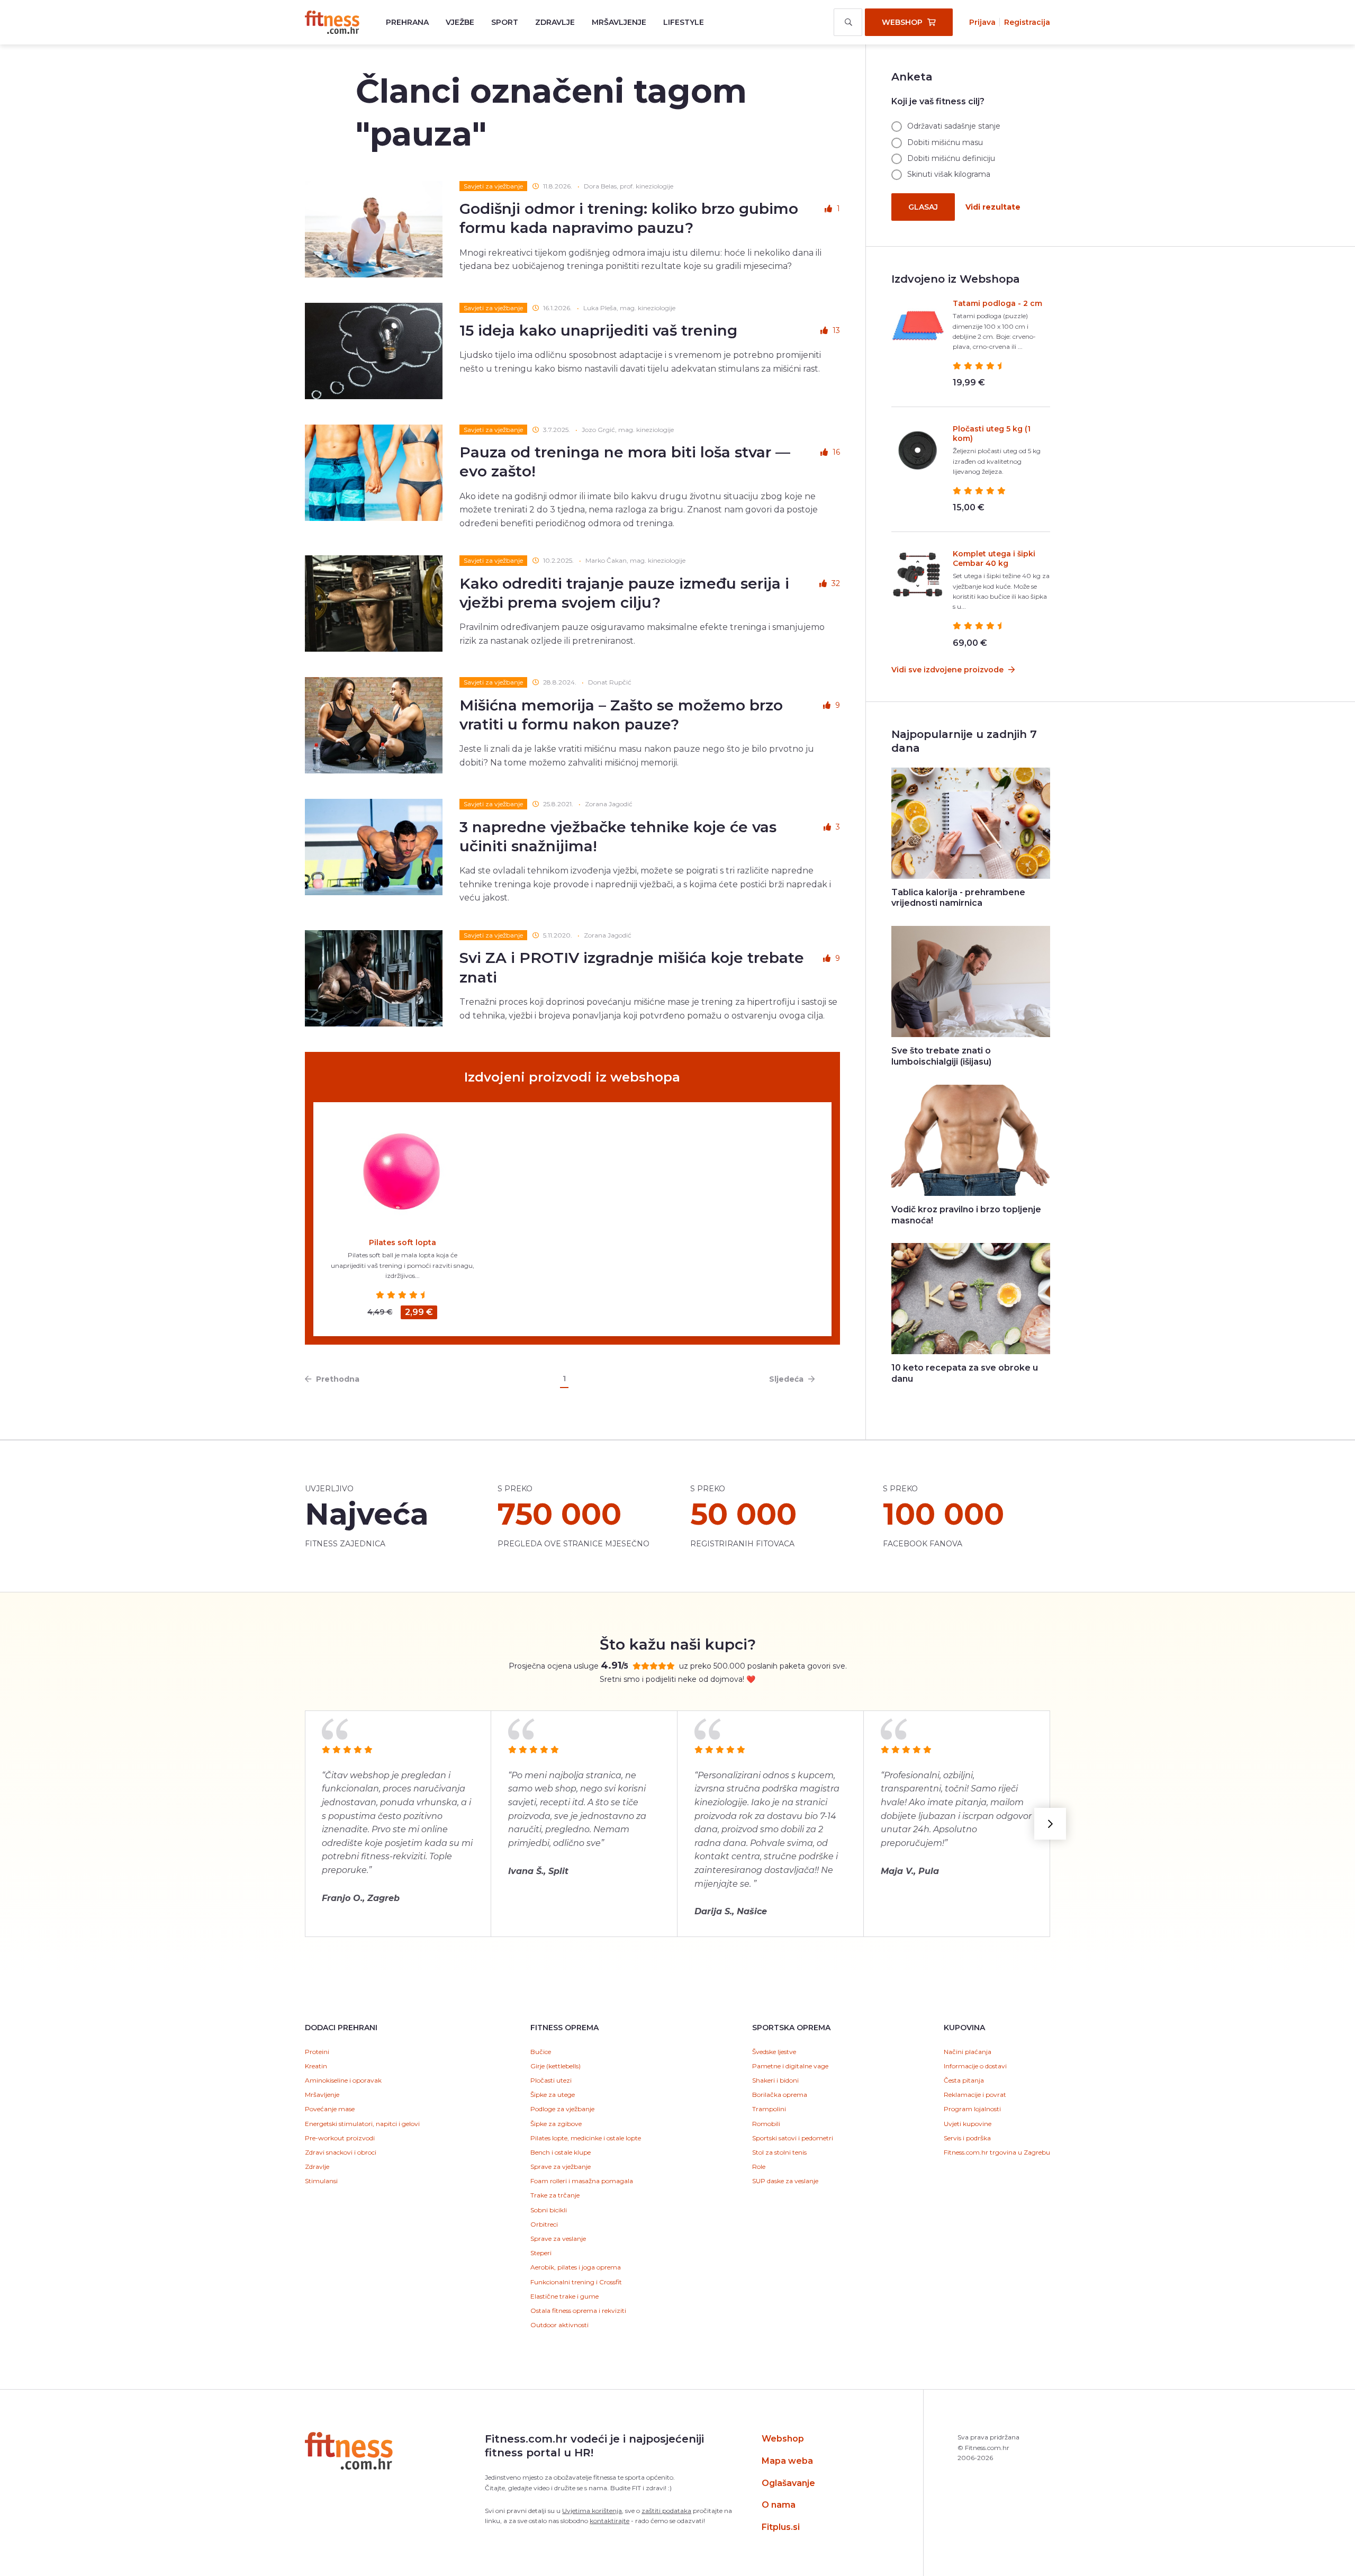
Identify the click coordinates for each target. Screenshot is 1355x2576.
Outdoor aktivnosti (559, 2325)
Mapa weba (787, 2461)
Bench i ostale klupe (561, 2152)
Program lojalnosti (972, 2109)
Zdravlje (555, 22)
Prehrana (407, 22)
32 (836, 583)
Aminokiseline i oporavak (343, 2080)
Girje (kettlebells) (555, 2066)
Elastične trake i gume (564, 2296)
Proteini (317, 2052)
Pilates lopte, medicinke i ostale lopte (586, 2138)
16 (836, 452)
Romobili (766, 2124)
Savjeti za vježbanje (493, 186)
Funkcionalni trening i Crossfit (576, 2282)
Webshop (783, 2439)
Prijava (982, 22)
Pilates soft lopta (403, 1242)
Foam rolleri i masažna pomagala (582, 2181)
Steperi (541, 2253)
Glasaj (923, 207)
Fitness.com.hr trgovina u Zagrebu (997, 2152)
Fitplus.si (781, 2527)
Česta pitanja (964, 2080)
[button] (1050, 1824)
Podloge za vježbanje (562, 2109)
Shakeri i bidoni (775, 2080)
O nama (779, 2505)
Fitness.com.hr (332, 22)
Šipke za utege (553, 2095)
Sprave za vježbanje (561, 2167)
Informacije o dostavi (975, 2066)
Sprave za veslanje (558, 2239)
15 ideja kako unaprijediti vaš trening (598, 330)
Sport (505, 22)
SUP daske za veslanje (785, 2181)
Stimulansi (321, 2181)
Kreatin (316, 2066)
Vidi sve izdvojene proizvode (948, 670)
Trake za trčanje (555, 2195)
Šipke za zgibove (556, 2124)
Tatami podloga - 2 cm (997, 303)
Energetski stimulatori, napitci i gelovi (362, 2124)
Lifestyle (684, 22)
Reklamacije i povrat (975, 2095)
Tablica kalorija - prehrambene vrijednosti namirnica (958, 898)
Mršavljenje (619, 22)
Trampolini (769, 2109)
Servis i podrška (967, 2138)
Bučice (541, 2052)
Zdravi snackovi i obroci (341, 2152)
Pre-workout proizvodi (340, 2138)
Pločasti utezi (551, 2080)
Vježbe (460, 22)
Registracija (1027, 22)
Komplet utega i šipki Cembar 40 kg (994, 559)
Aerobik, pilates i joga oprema (576, 2267)
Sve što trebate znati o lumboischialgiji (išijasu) (941, 1056)
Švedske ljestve (774, 2052)
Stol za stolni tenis (779, 2152)
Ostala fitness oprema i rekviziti (578, 2311)
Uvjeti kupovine (968, 2124)
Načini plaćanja (968, 2052)
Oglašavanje (788, 2483)
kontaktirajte (609, 2521)
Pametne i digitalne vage (790, 2066)
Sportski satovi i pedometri (793, 2138)
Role (759, 2167)
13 (836, 330)
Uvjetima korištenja (592, 2511)
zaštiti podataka (666, 2511)
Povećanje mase (330, 2109)
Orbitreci (544, 2224)
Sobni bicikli (549, 2210)
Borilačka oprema (780, 2095)
